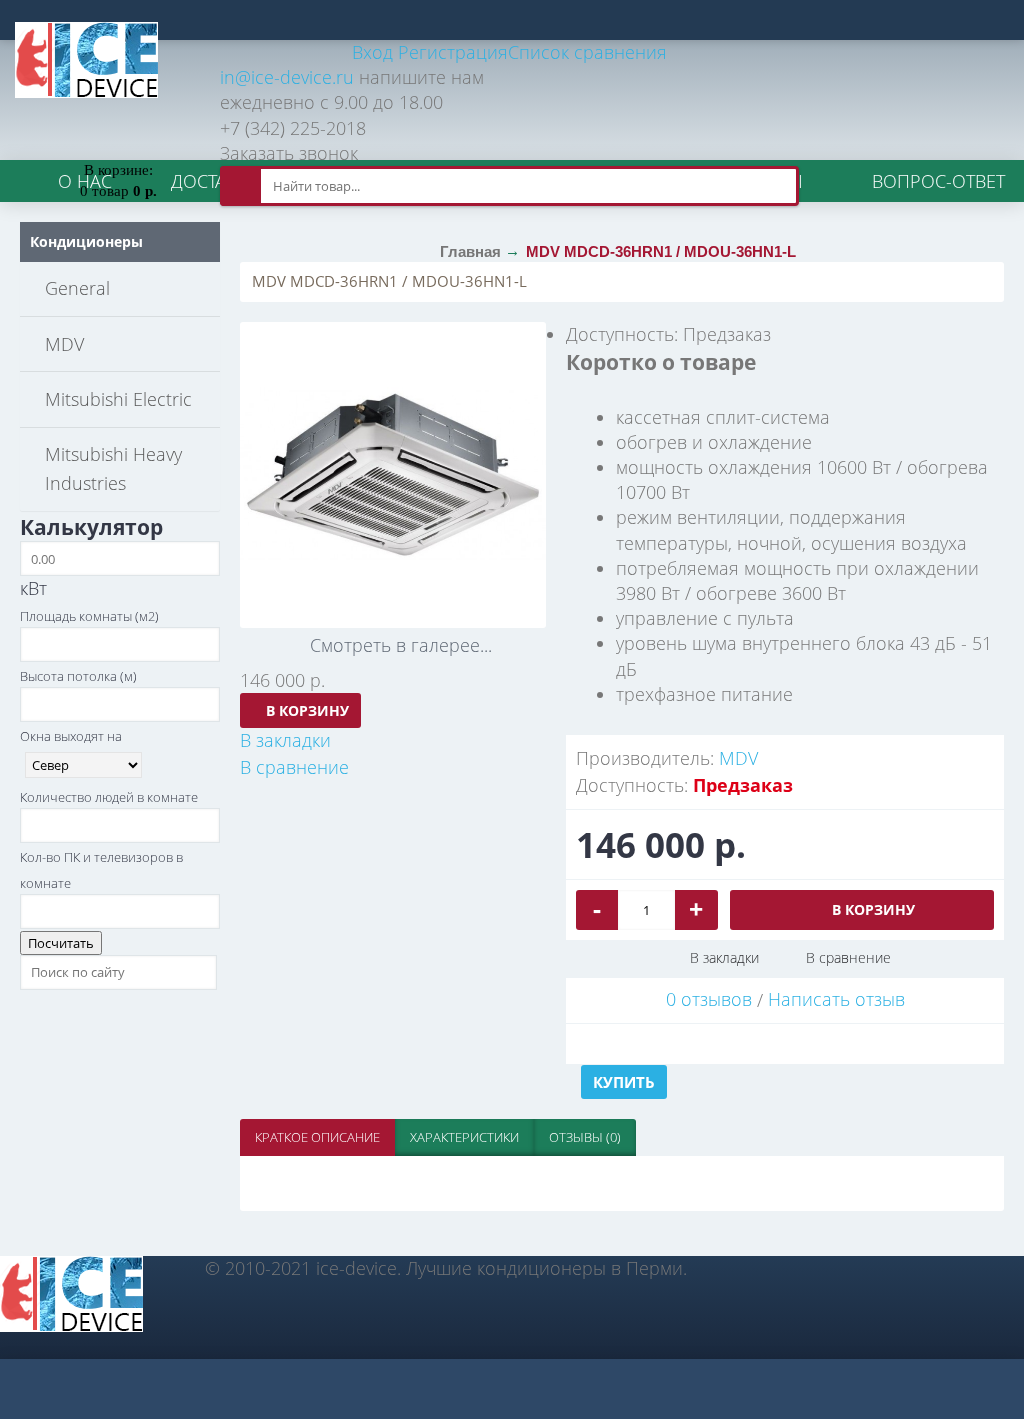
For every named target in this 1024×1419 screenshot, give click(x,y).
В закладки (724, 957)
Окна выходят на (71, 736)
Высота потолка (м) (78, 676)
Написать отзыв (836, 999)
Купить (624, 1082)
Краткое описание (317, 1137)
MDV (738, 758)
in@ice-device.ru (287, 77)
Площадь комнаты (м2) (89, 616)
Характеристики (464, 1137)
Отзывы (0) (585, 1137)
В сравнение (848, 957)
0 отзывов (709, 999)
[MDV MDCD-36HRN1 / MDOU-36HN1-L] (393, 475)
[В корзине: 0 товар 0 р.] (118, 140)
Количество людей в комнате (109, 797)
